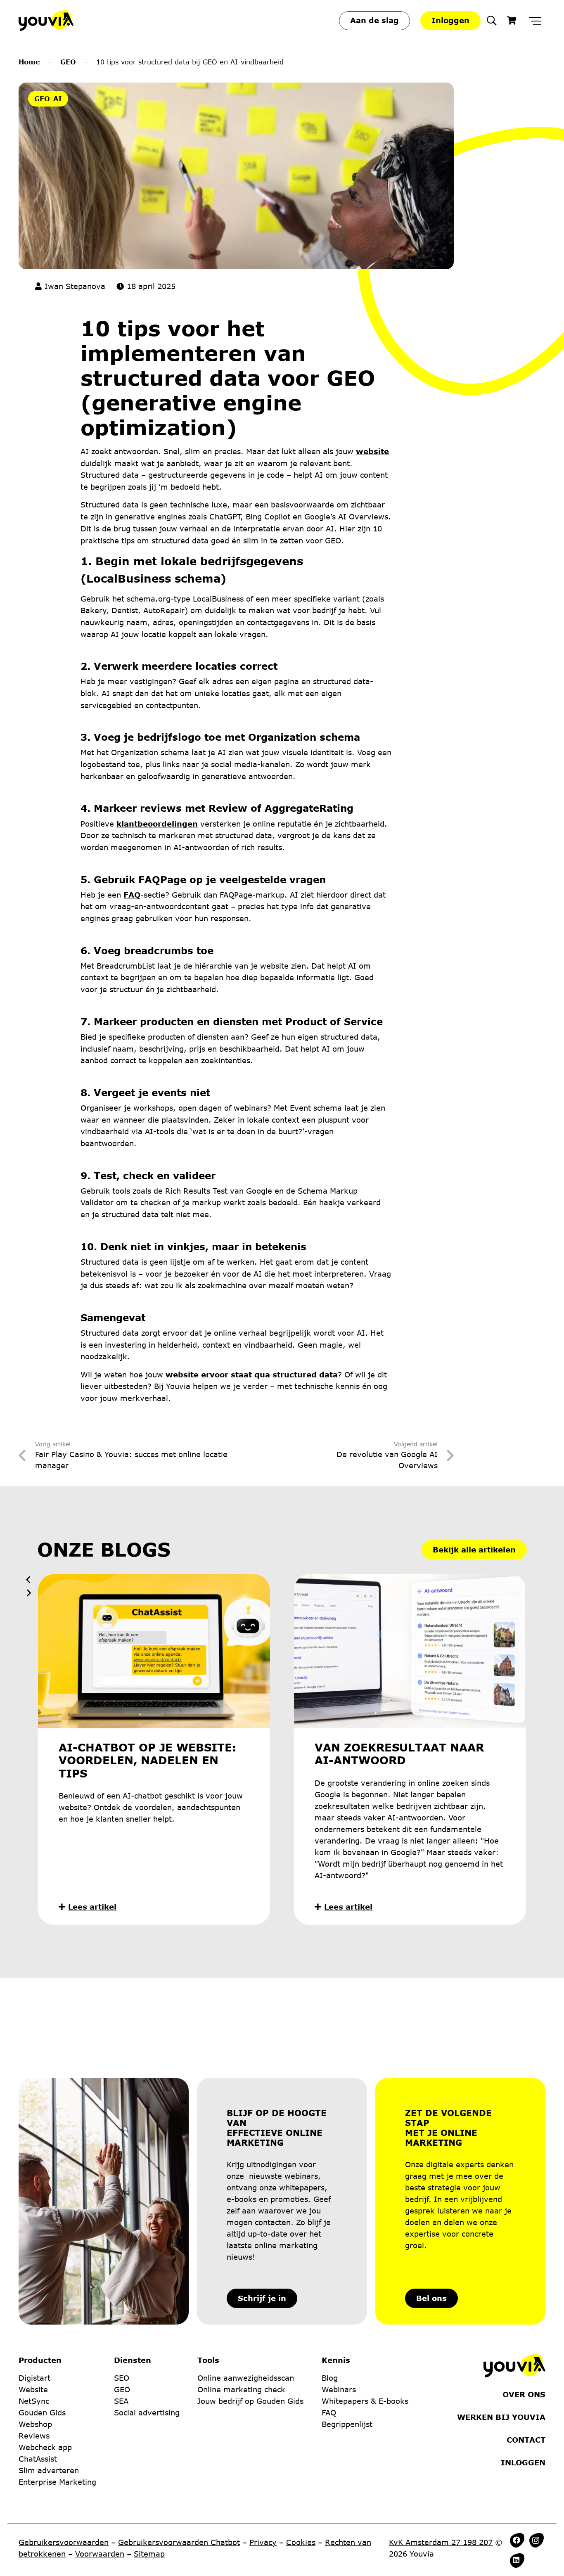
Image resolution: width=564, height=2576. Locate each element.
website (372, 451)
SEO (122, 2378)
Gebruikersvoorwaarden (64, 2542)
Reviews (34, 2436)
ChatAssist (38, 2459)
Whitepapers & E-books (365, 2401)
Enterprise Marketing (57, 2482)
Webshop (35, 2424)
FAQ (132, 895)
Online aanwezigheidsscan (246, 2378)
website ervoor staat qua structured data (252, 1374)
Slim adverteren (49, 2470)
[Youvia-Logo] (46, 21)
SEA (121, 2401)
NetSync (34, 2401)
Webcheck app (45, 2447)
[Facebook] (517, 2540)
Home (29, 62)
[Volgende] (28, 1593)
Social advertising (147, 2412)
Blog (330, 2378)
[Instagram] (536, 2540)
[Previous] (28, 1580)
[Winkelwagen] (512, 21)
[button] (492, 21)
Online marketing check (241, 2389)
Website (33, 2389)
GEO (68, 62)
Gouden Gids (42, 2412)
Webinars (339, 2389)
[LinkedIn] (516, 2560)
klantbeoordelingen (157, 824)
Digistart (34, 2378)
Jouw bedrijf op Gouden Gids (250, 2401)
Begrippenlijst (347, 2424)
